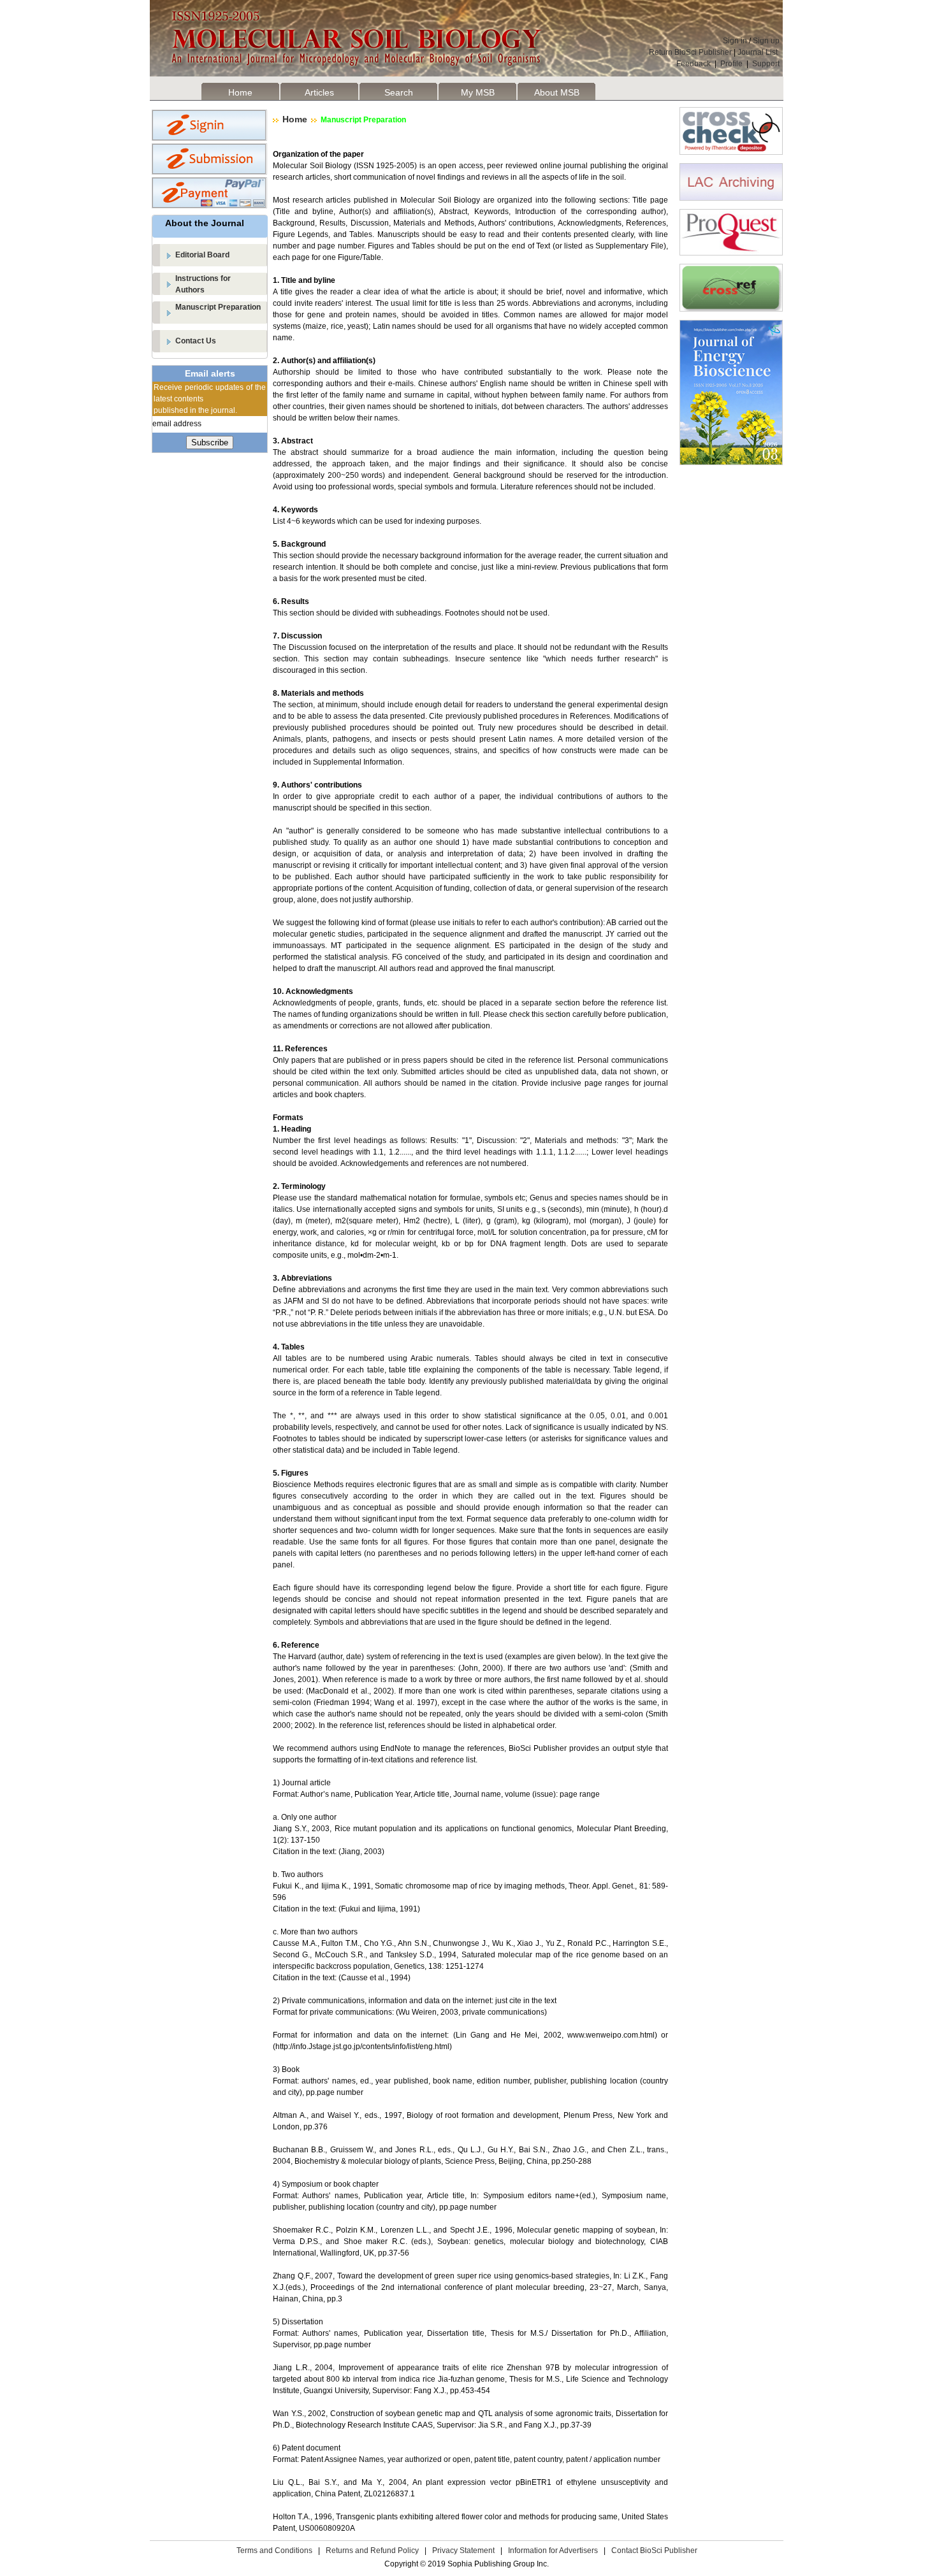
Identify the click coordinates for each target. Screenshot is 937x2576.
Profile (731, 64)
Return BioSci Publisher (690, 52)
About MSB (557, 92)
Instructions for (203, 284)
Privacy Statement (463, 2551)
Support (766, 64)
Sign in (735, 41)
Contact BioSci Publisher (654, 2551)
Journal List (759, 52)
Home (240, 92)
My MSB (478, 92)
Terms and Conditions (274, 2551)
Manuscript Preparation (218, 307)
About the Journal (205, 223)
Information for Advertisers (553, 2551)
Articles (319, 92)
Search (399, 92)
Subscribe (210, 443)
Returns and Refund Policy (372, 2551)
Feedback (694, 64)
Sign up (766, 41)
